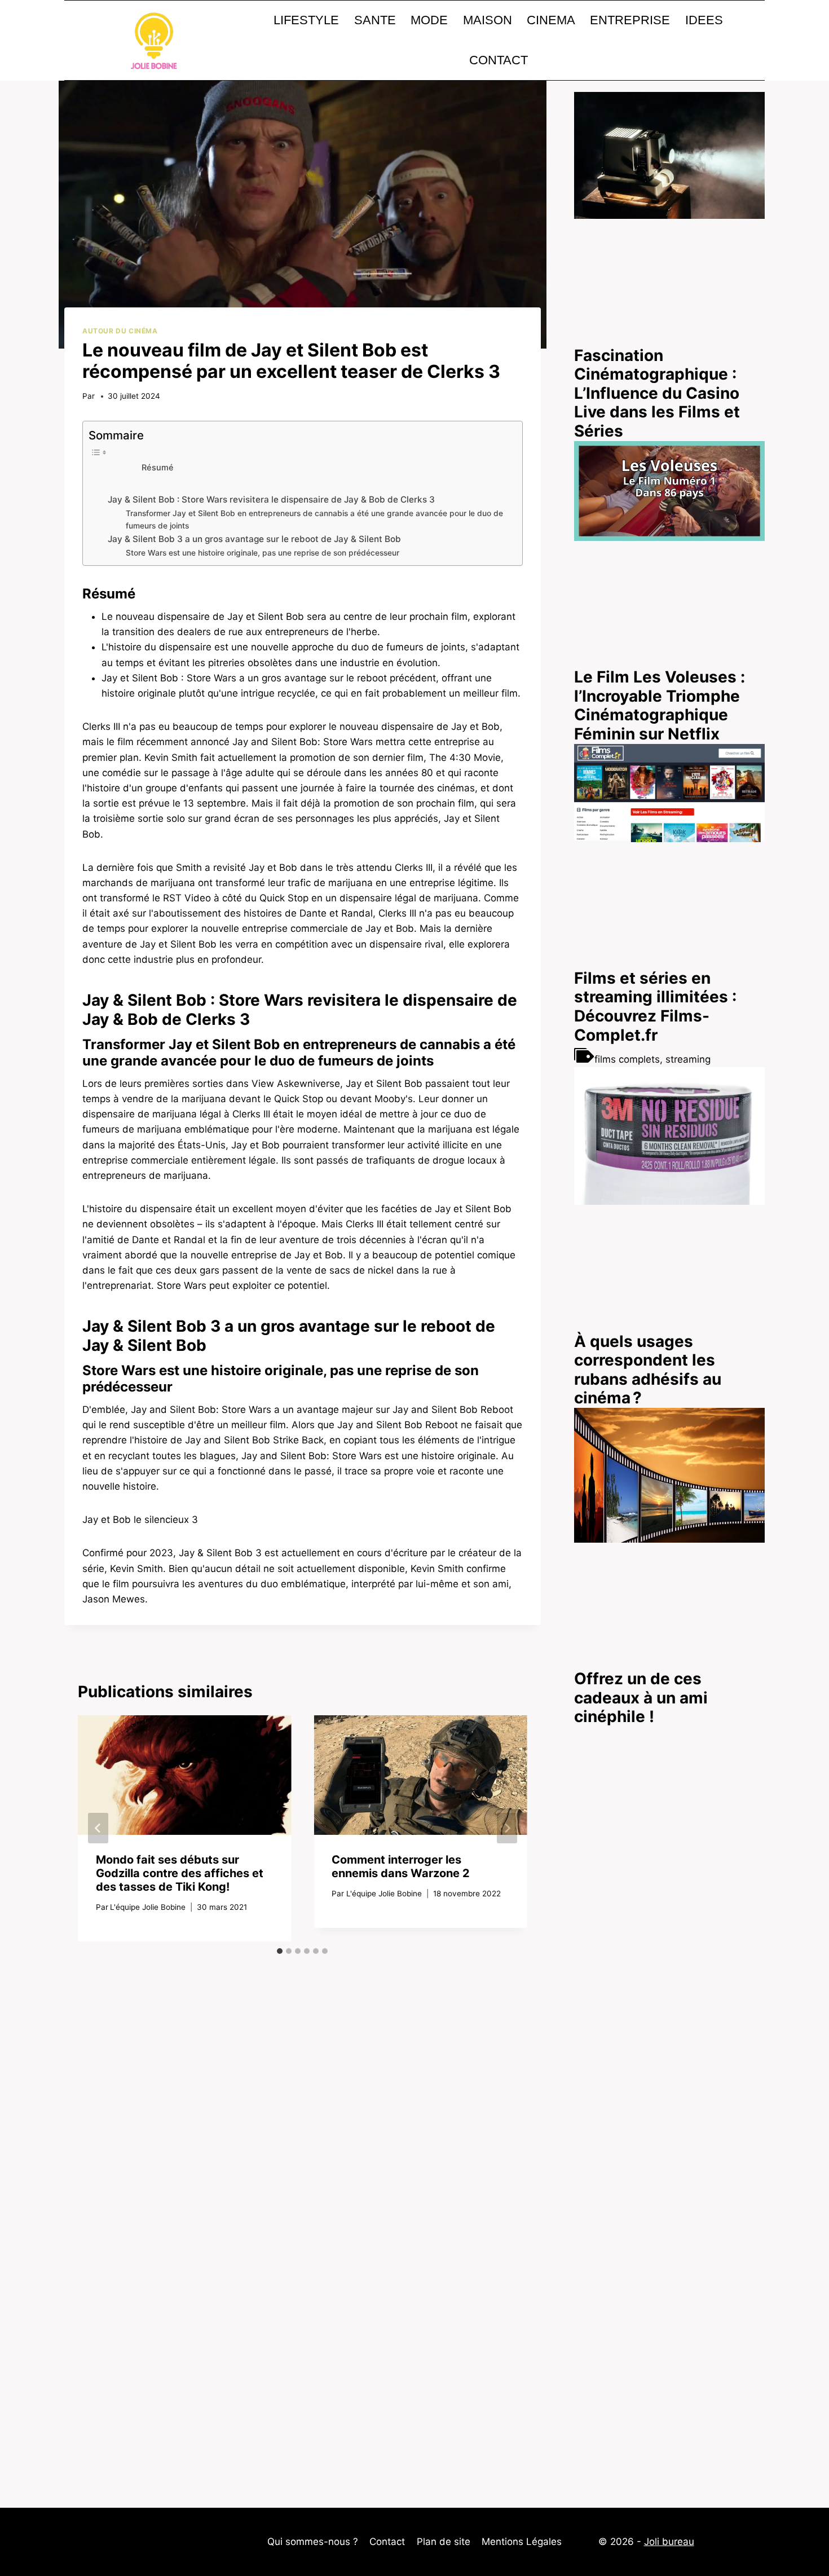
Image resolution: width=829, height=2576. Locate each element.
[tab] (280, 1951)
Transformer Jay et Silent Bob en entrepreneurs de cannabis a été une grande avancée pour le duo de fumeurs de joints (314, 519)
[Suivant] (507, 1828)
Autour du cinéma (120, 331)
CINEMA (551, 20)
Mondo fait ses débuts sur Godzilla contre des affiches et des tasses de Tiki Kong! (180, 1873)
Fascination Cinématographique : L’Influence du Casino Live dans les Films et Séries (657, 393)
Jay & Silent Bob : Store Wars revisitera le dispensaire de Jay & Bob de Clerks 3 (271, 499)
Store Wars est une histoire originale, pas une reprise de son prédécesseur (263, 553)
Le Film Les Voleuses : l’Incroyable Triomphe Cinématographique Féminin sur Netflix (660, 705)
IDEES (704, 20)
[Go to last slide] (98, 1828)
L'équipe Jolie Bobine (148, 1907)
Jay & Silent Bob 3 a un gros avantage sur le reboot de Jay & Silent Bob (254, 539)
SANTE (375, 20)
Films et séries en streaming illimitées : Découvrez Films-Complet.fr (655, 1007)
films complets (627, 1059)
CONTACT (499, 60)
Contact (387, 2542)
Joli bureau (669, 2542)
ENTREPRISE (630, 20)
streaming (688, 1059)
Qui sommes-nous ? (313, 2542)
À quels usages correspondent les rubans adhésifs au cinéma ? (648, 1370)
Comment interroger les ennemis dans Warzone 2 (401, 1866)
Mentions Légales (522, 2542)
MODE (429, 20)
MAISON (488, 20)
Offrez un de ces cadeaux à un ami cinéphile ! (641, 1697)
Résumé (158, 468)
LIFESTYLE (306, 20)
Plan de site (444, 2542)
